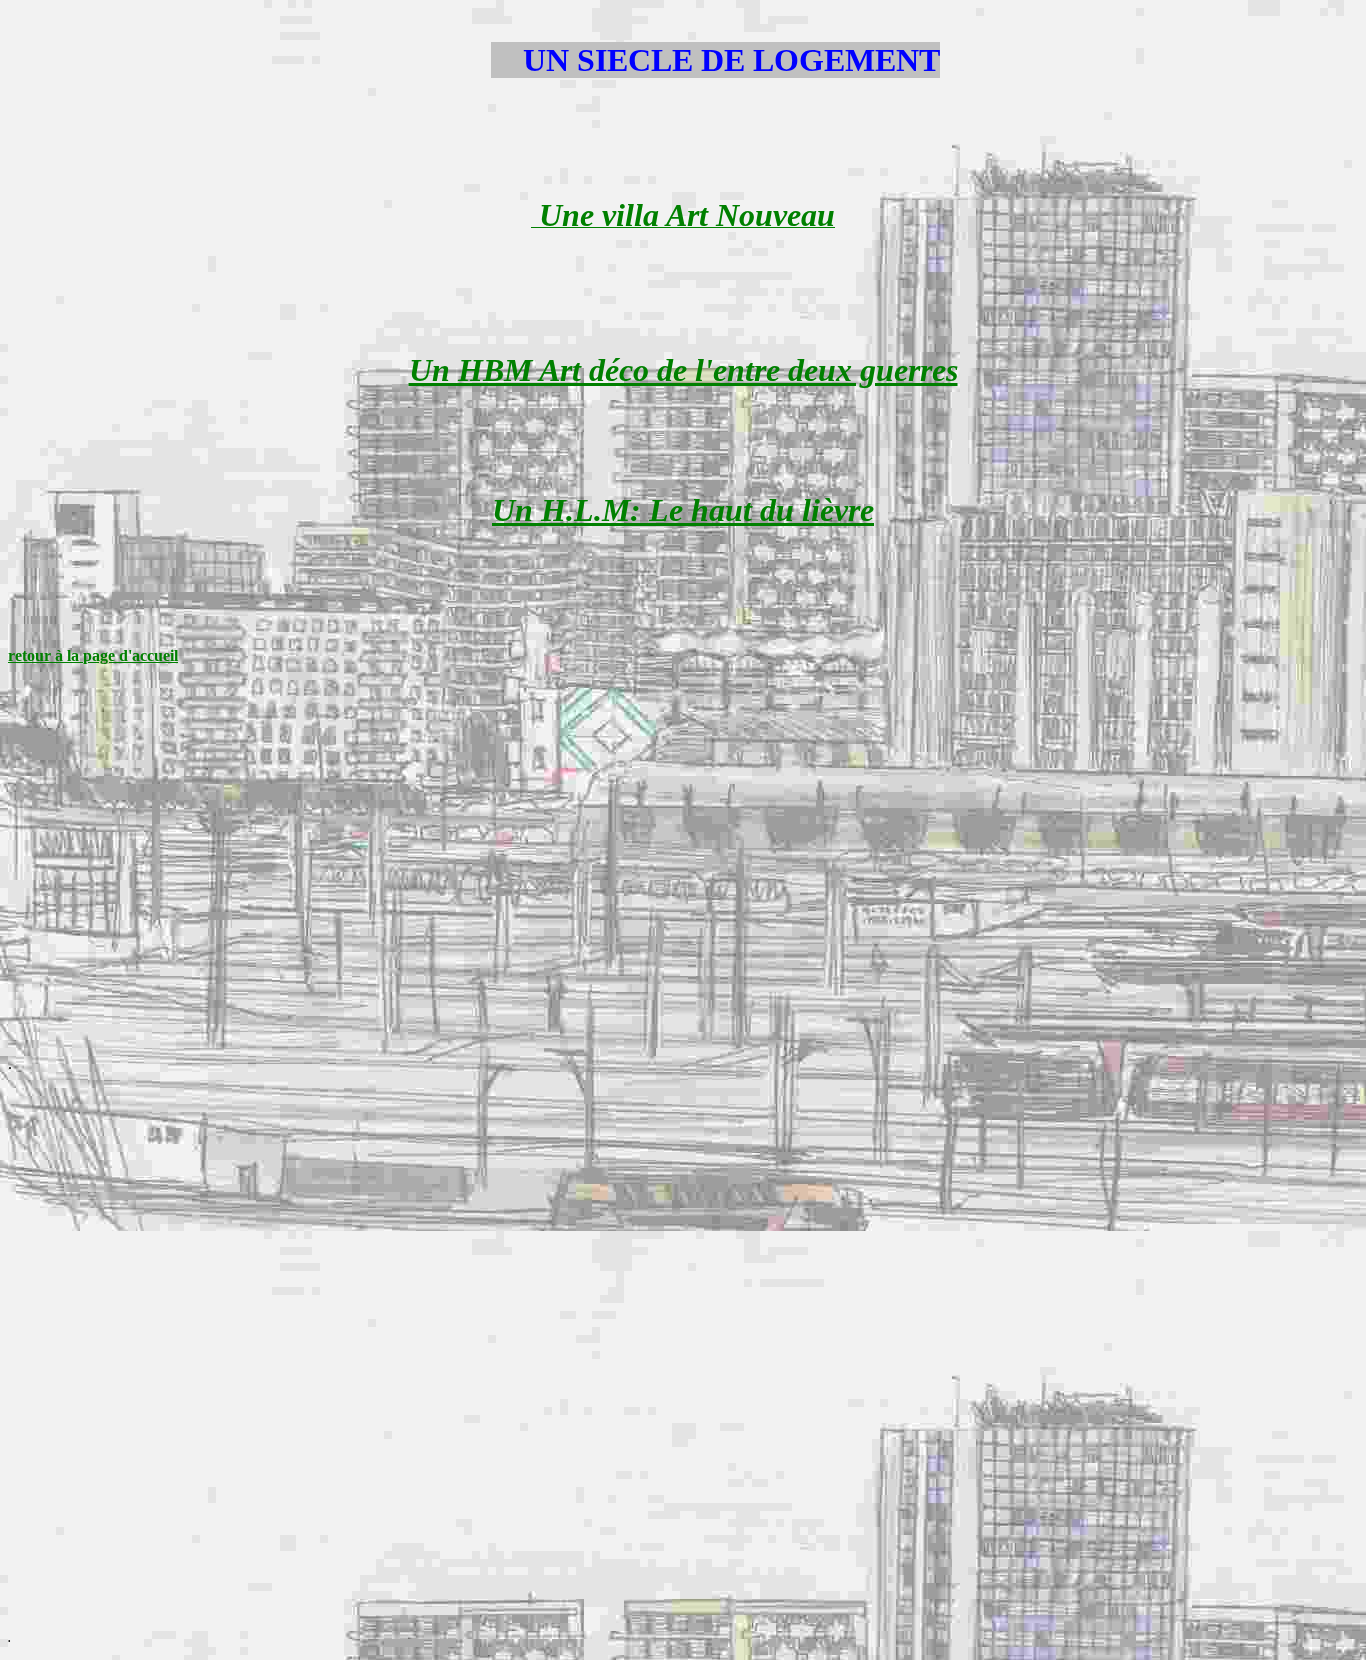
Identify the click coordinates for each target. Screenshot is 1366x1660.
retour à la (45, 655)
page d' (107, 655)
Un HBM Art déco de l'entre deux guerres (683, 370)
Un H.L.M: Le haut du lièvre (683, 510)
